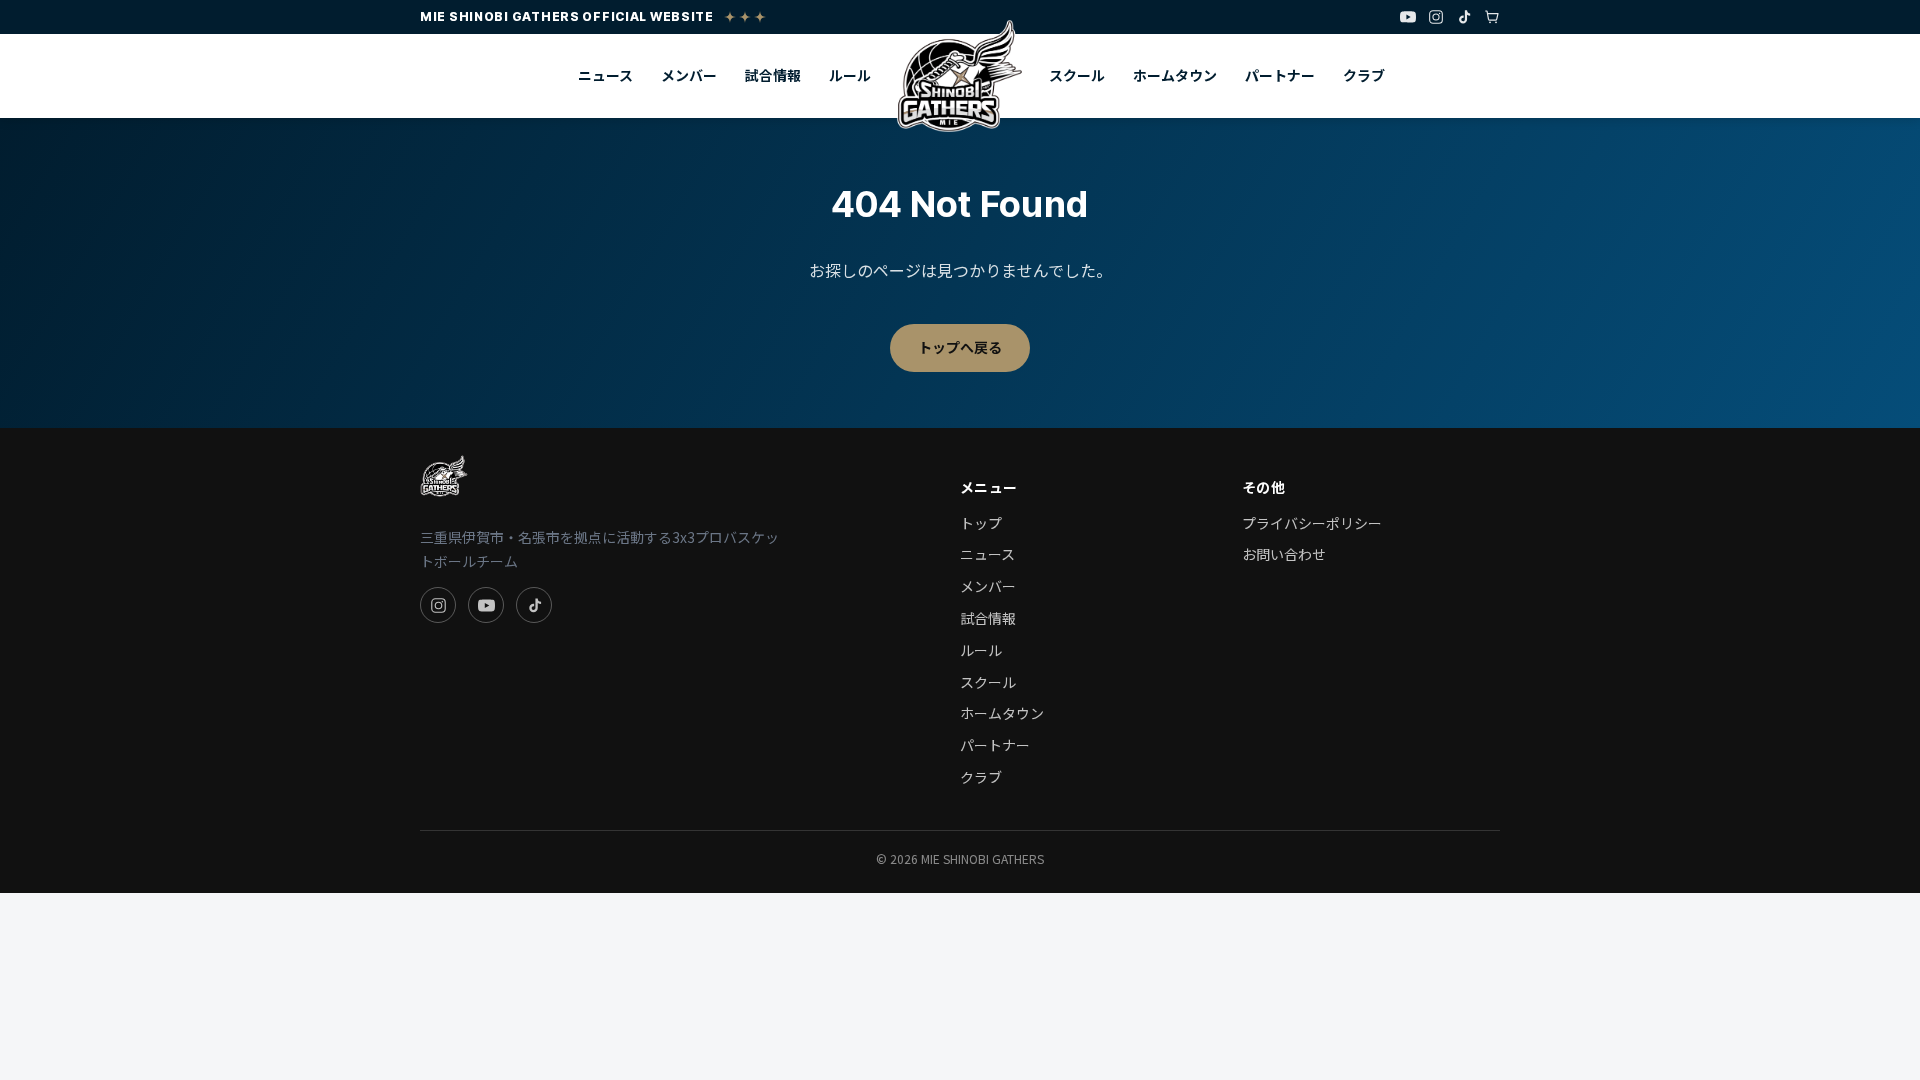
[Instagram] (1436, 17)
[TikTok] (1464, 17)
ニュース (605, 75)
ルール (850, 75)
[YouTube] (1408, 17)
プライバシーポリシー (1312, 523)
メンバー (689, 75)
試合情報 (773, 75)
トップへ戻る (960, 347)
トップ (981, 523)
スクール (1077, 75)
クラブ (1364, 75)
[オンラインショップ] (1492, 17)
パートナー (1280, 75)
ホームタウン (1175, 75)
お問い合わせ (1284, 554)
